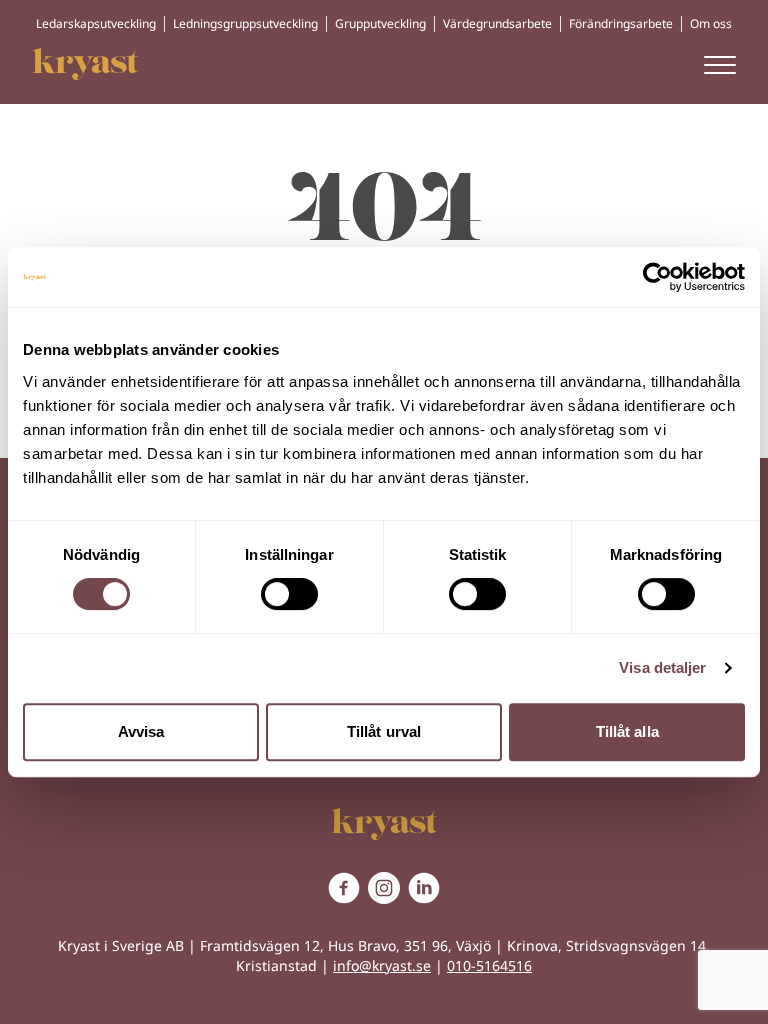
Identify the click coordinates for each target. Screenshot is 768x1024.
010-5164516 (489, 965)
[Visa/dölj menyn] (720, 64)
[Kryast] (85, 64)
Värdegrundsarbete (497, 23)
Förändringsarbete (621, 23)
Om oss (711, 23)
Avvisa (141, 731)
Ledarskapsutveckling (96, 23)
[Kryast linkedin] (424, 888)
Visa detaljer (662, 667)
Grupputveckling (380, 23)
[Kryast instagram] (384, 888)
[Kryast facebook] (344, 888)
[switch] (289, 594)
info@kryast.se (382, 965)
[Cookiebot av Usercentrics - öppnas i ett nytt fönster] (657, 277)
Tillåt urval (384, 731)
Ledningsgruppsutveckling (245, 23)
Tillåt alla (627, 731)
